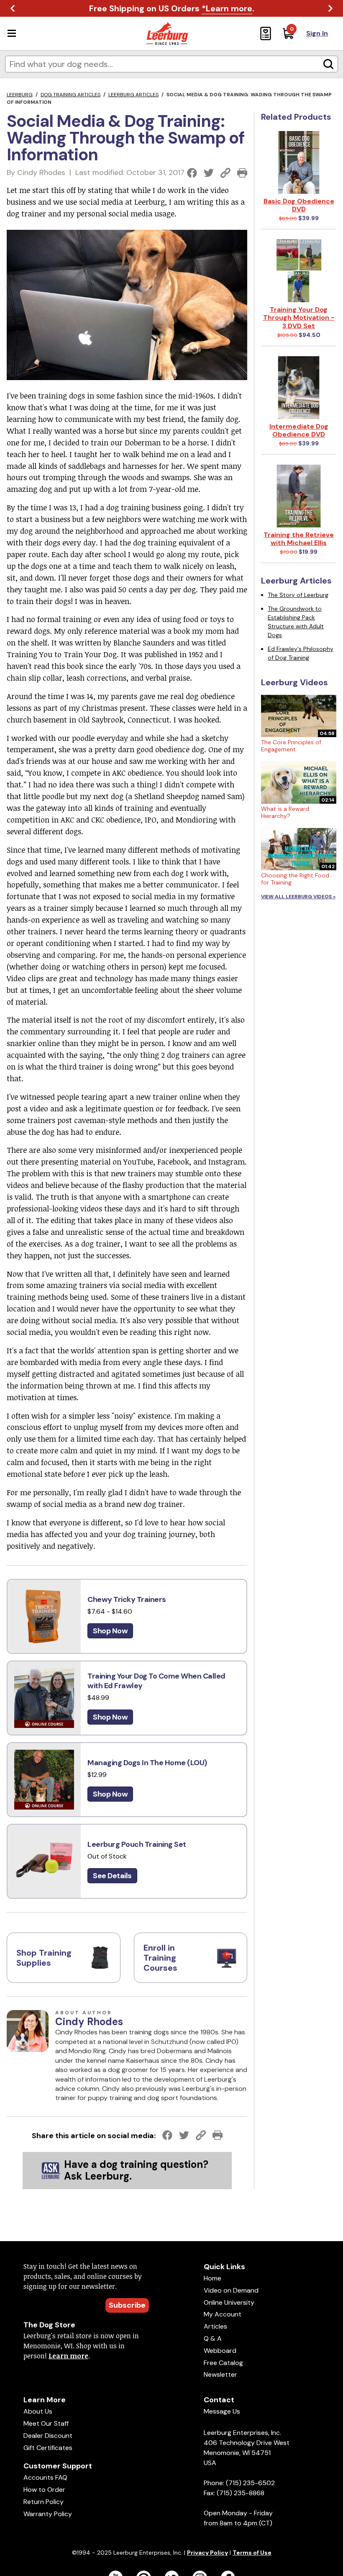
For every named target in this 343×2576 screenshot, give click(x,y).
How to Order (44, 2490)
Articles (215, 2326)
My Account (223, 2314)
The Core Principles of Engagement (291, 746)
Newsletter (220, 2374)
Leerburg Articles (133, 95)
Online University (229, 2302)
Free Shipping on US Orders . (172, 8)
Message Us (222, 2411)
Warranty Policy (48, 2514)
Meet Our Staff (46, 2423)
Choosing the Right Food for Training (295, 879)
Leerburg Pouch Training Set (137, 1844)
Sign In (317, 33)
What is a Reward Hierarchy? (285, 812)
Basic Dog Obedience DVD (299, 205)
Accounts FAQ (45, 2477)
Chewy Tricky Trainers (127, 1599)
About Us (38, 2411)
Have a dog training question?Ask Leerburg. (136, 2170)
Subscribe (127, 2305)
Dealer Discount (48, 2436)
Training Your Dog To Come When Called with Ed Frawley (156, 1681)
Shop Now (110, 1631)
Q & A (213, 2338)
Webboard (220, 2351)
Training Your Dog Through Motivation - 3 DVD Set (299, 318)
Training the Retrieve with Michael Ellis (299, 539)
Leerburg (20, 95)
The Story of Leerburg (298, 595)
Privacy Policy (207, 2553)
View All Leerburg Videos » (298, 897)
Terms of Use (252, 2553)
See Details (112, 1876)
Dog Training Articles (70, 95)
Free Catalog (223, 2363)
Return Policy (44, 2502)
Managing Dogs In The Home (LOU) (147, 1763)
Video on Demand (231, 2290)
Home (212, 2278)
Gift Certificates (48, 2448)
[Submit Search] (328, 64)
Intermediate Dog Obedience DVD (299, 430)
